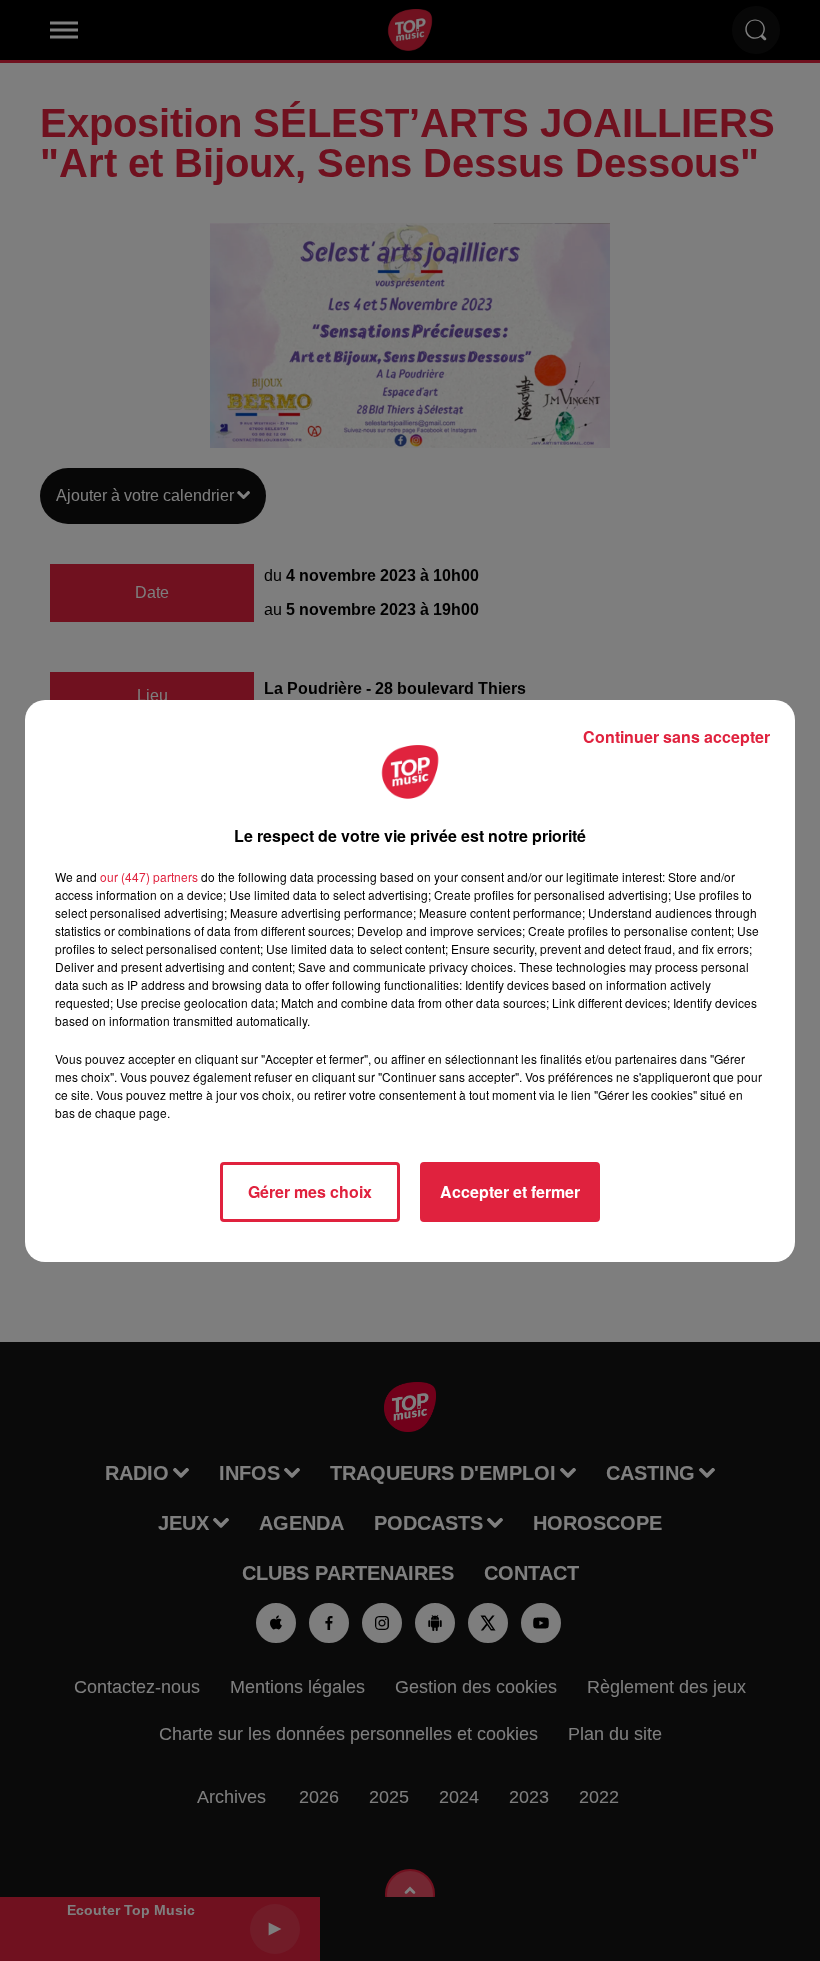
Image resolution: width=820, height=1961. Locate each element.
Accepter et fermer (510, 1191)
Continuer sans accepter (676, 736)
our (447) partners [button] (149, 876)
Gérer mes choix (310, 1191)
